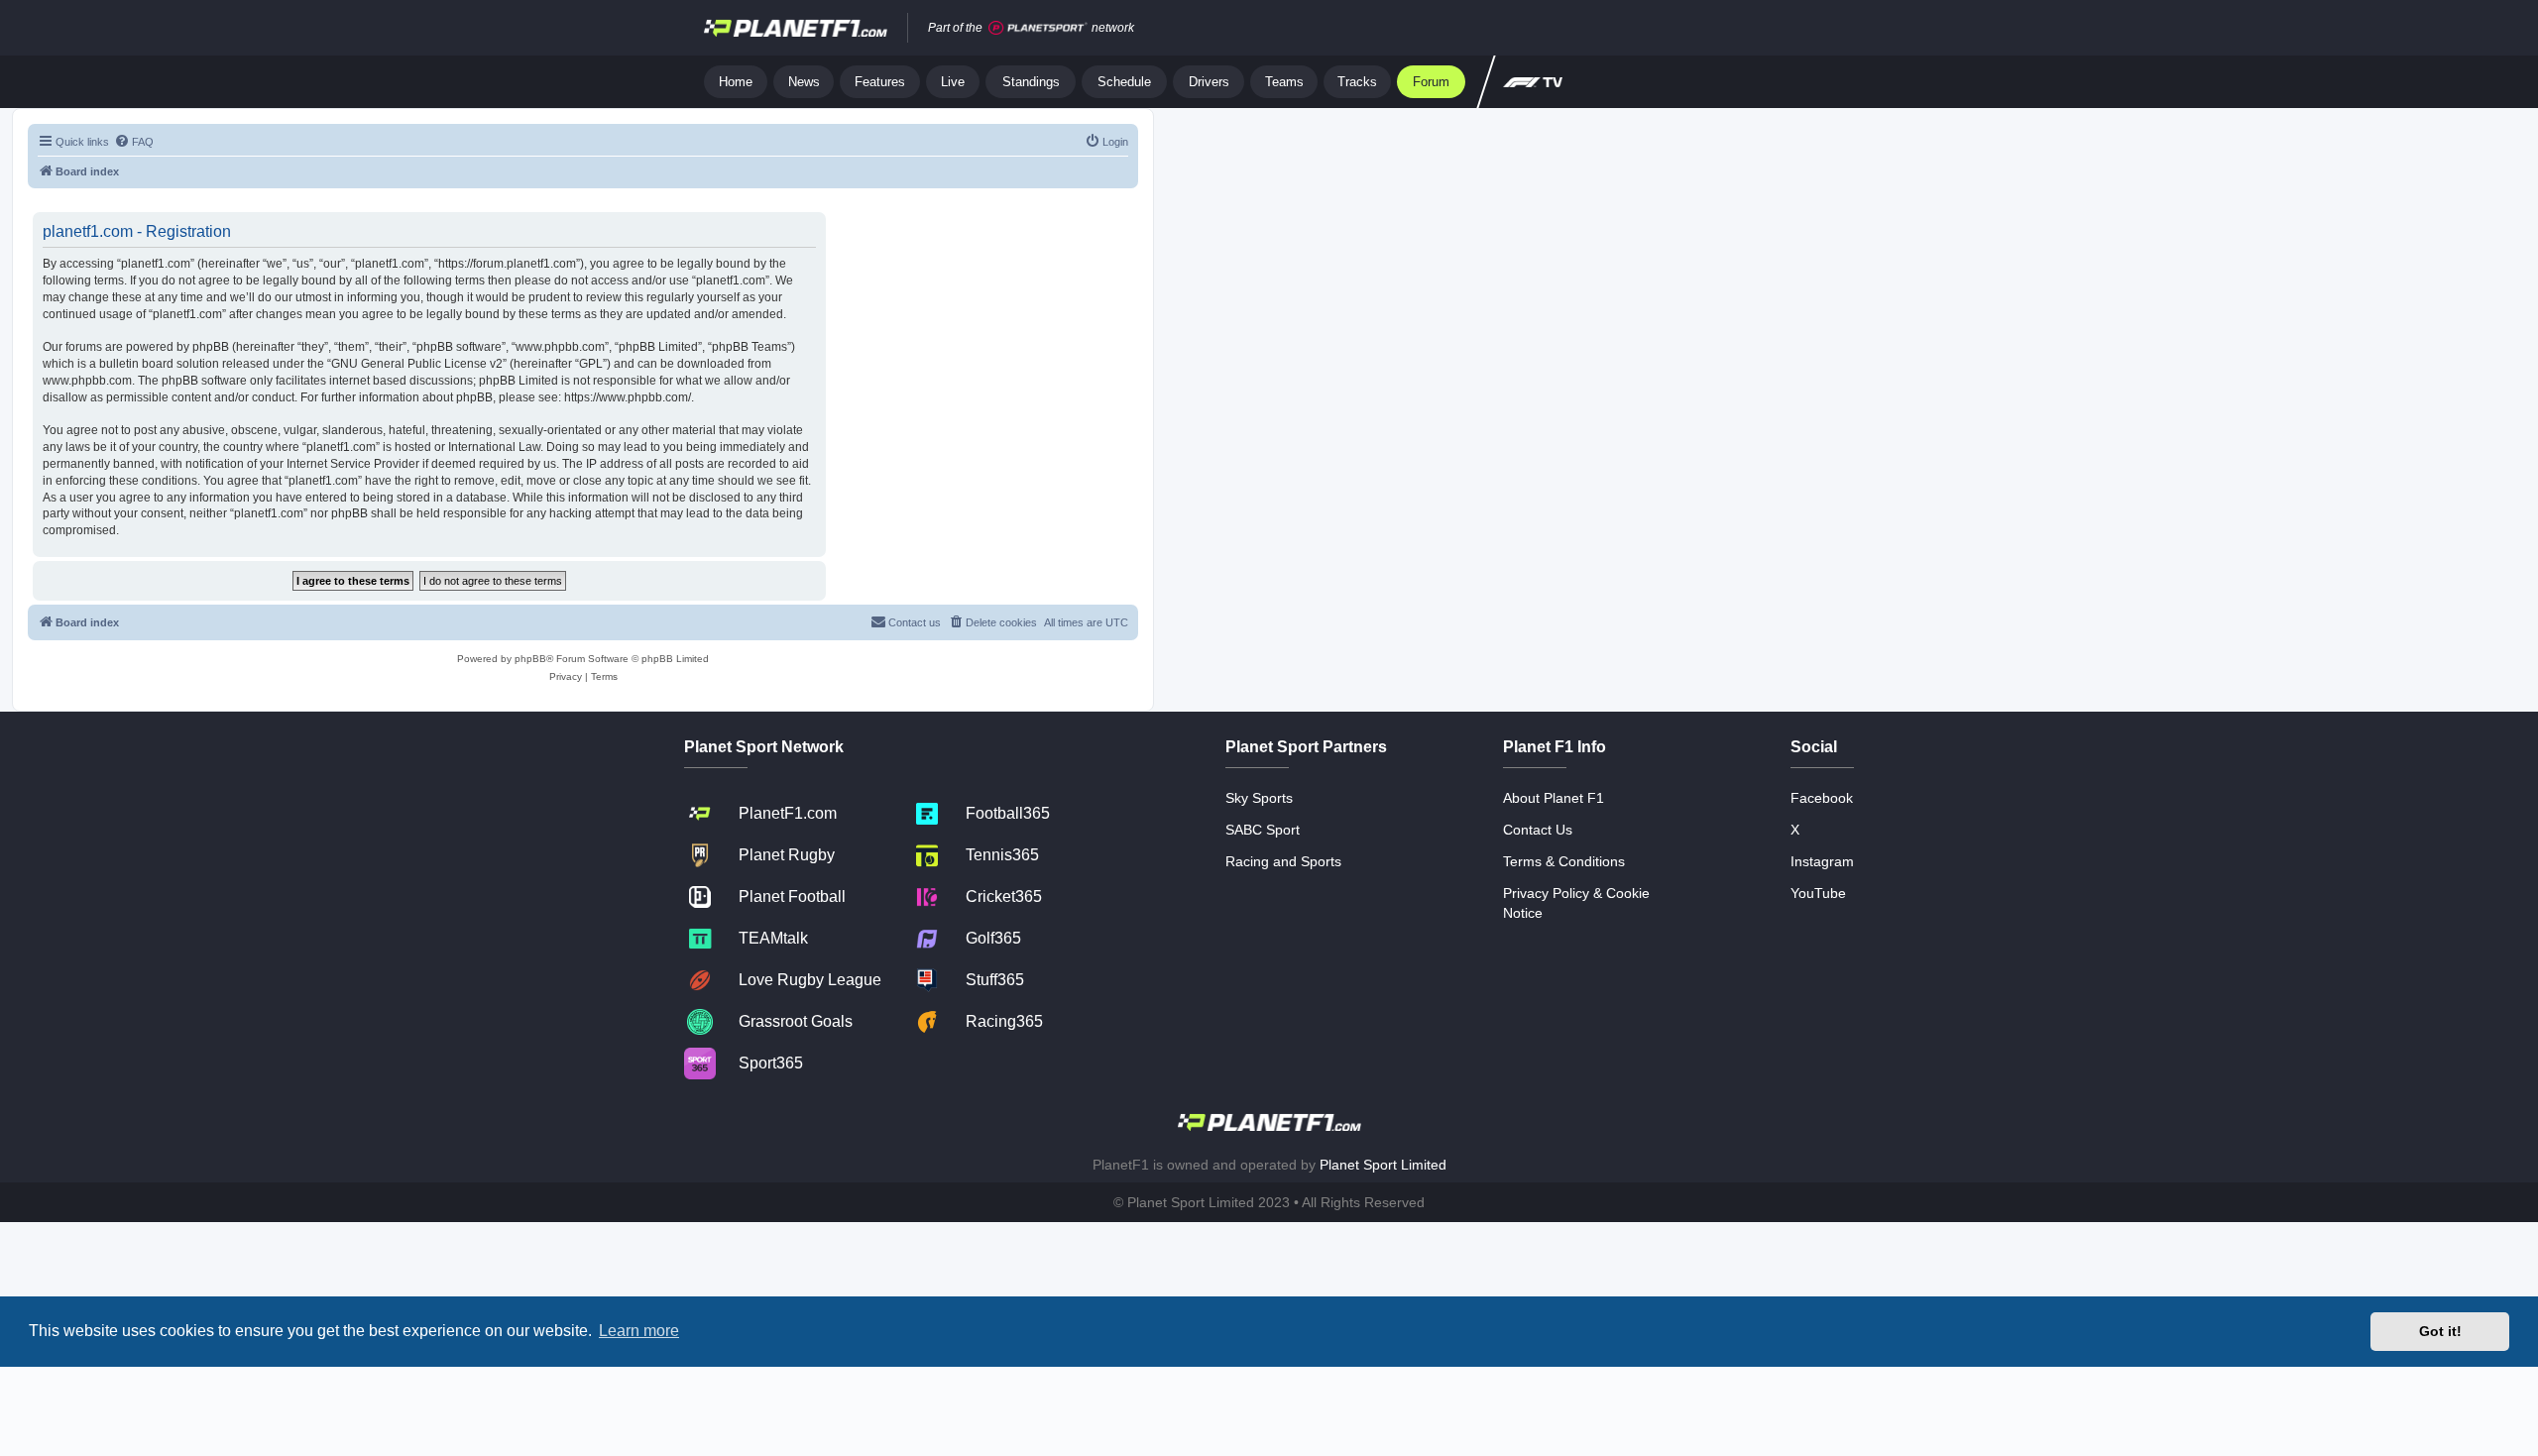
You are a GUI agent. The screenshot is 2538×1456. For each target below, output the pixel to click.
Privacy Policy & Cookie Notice (1576, 903)
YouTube (1818, 893)
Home (736, 82)
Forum (1431, 82)
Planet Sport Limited (1383, 1165)
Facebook (1822, 798)
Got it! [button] (2440, 1331)
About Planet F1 (1554, 798)
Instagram (1822, 861)
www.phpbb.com (87, 381)
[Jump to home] (796, 28)
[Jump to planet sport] (1038, 28)
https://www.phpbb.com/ (628, 397)
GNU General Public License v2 (417, 364)
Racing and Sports (1283, 861)
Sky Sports (1259, 798)
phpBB (530, 659)
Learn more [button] (639, 1331)
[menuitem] (134, 142)
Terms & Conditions (1564, 861)
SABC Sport (1263, 830)
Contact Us (1538, 830)
